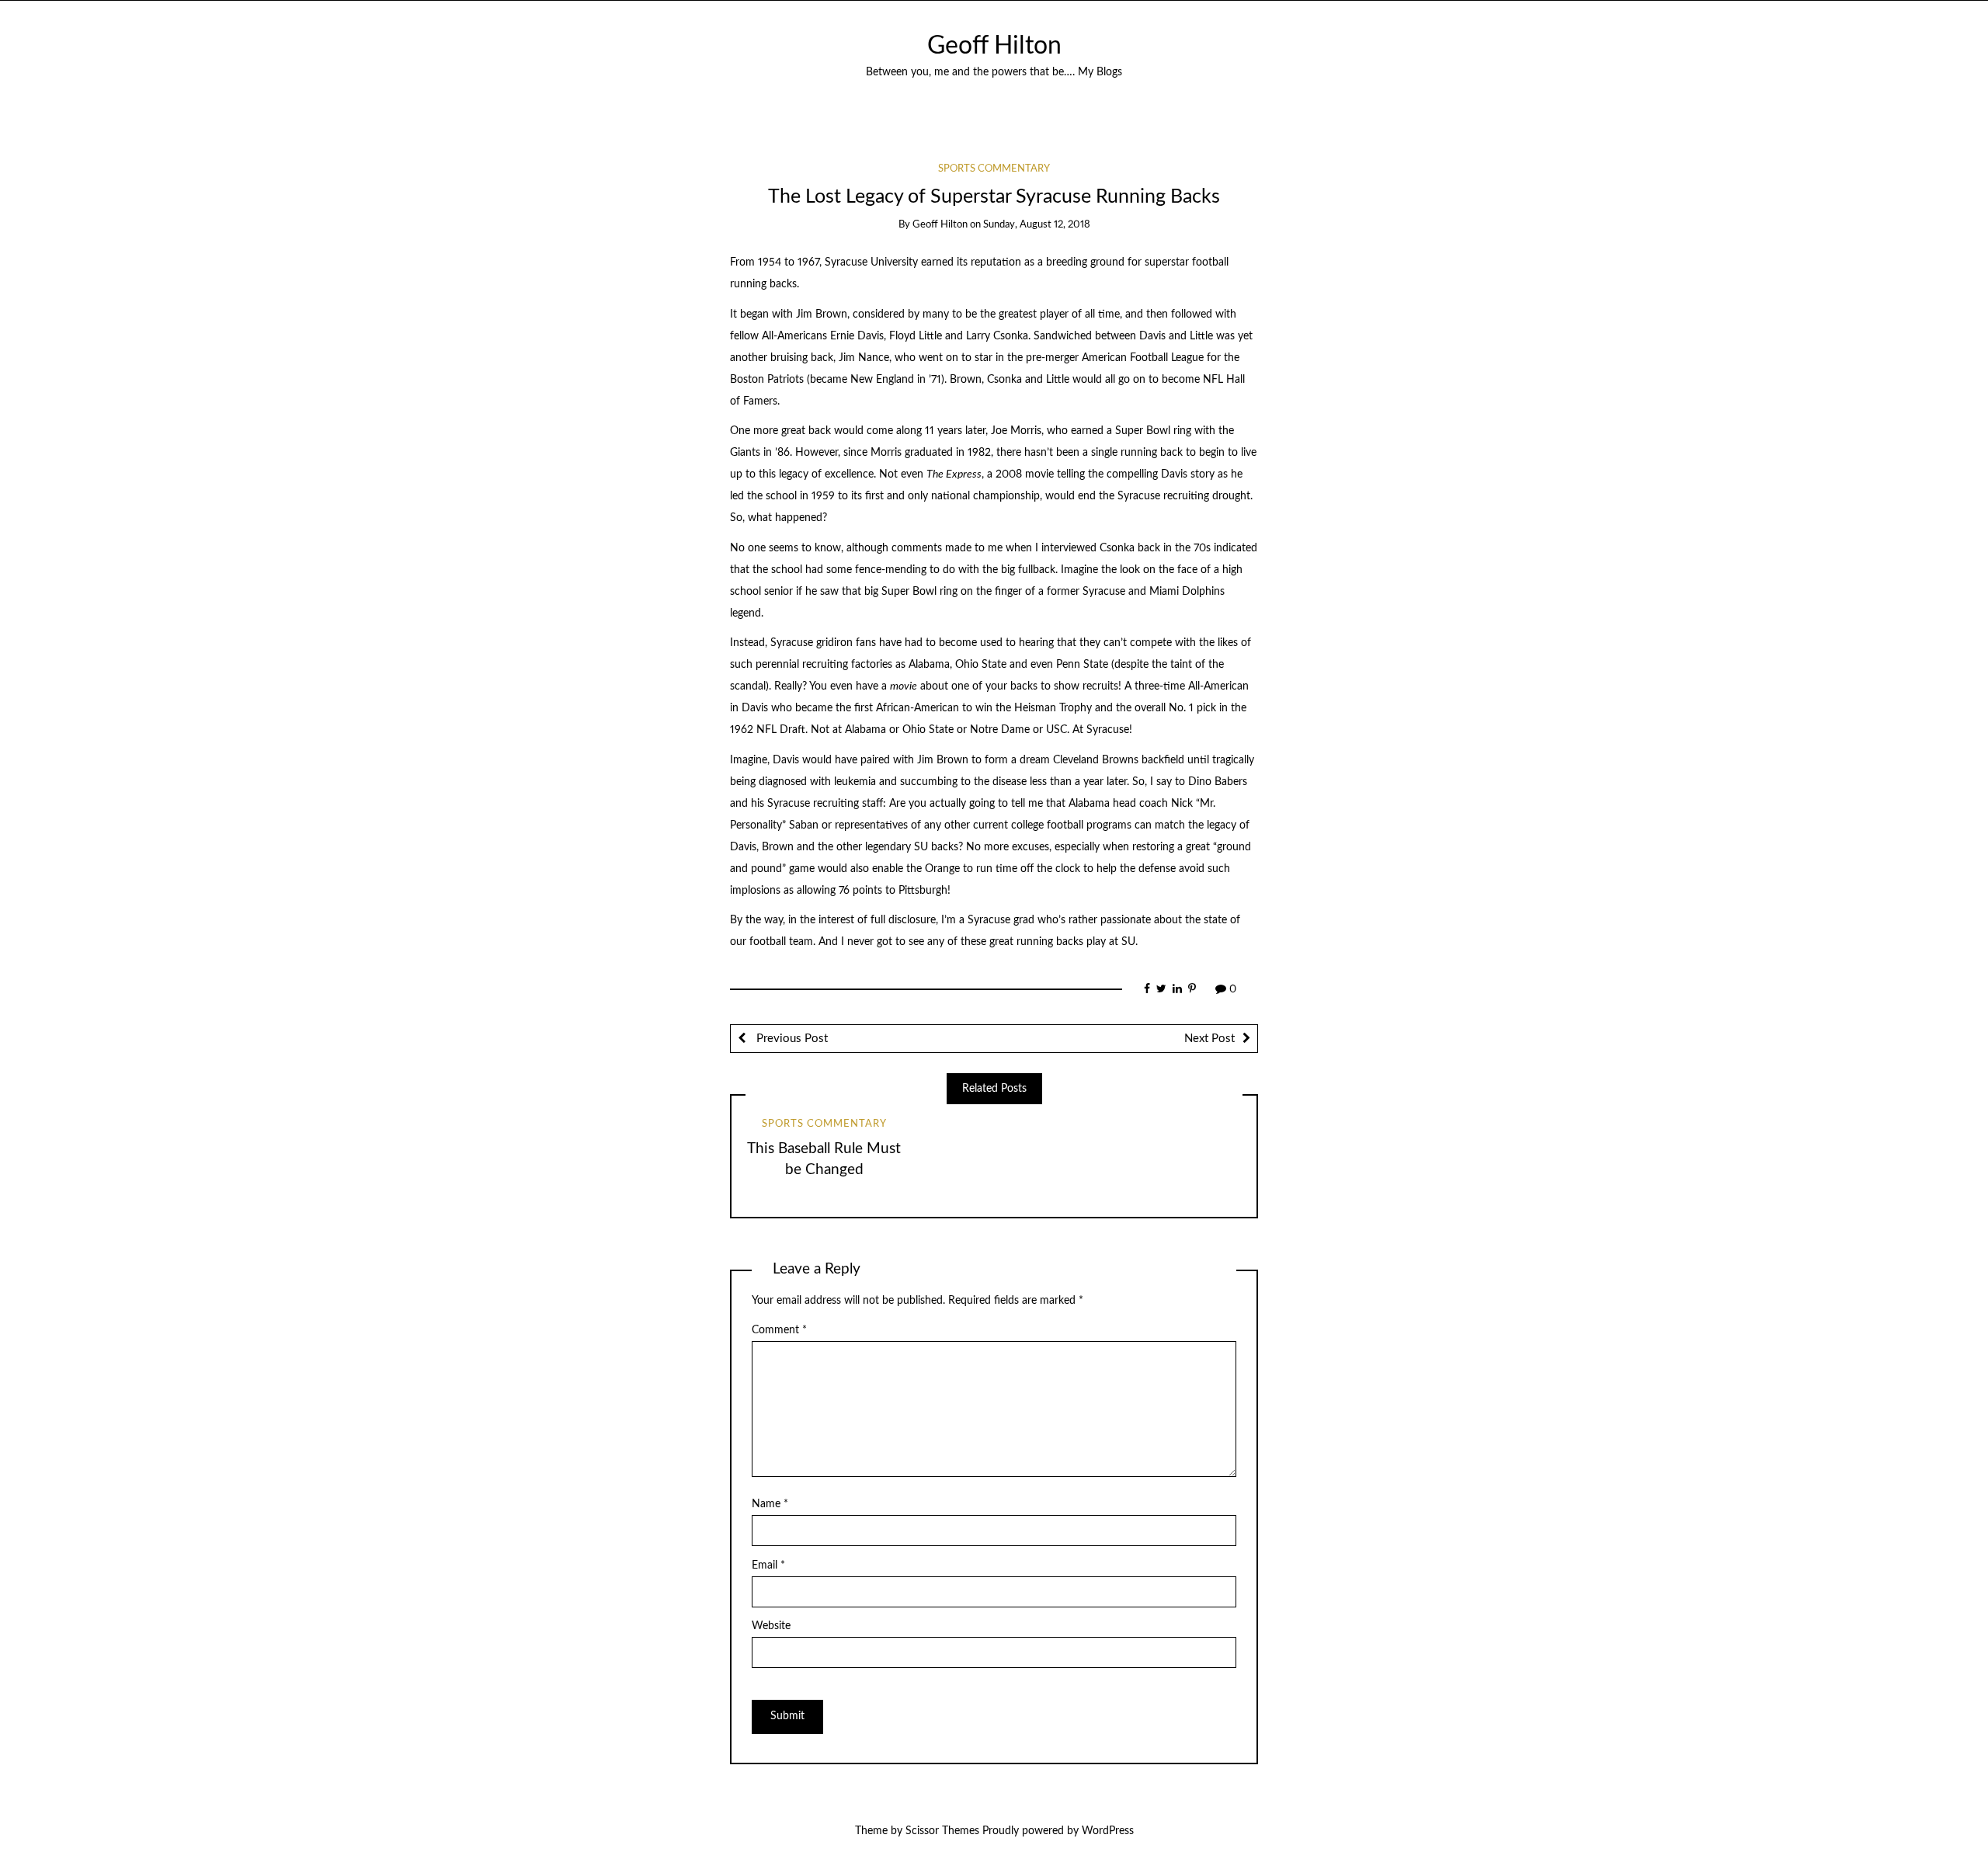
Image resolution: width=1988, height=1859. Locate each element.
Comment (779, 1330)
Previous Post (791, 1039)
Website (771, 1626)
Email (768, 1565)
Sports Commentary (994, 169)
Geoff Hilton (994, 46)
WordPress (1108, 1831)
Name (770, 1504)
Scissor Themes (942, 1831)
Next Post (1209, 1039)
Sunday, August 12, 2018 (1037, 225)
